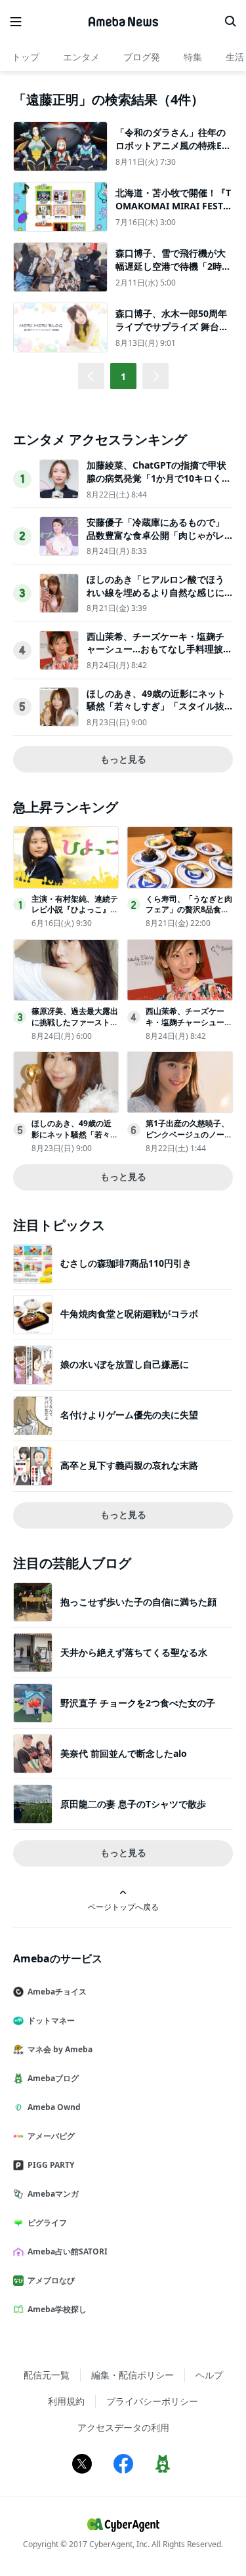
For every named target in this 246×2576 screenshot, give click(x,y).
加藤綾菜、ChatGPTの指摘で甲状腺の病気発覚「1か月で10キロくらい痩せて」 (159, 478)
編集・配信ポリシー (133, 2375)
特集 (193, 57)
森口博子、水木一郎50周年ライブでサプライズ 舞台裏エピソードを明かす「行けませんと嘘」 (172, 333)
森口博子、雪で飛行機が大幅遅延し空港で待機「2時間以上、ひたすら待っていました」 (173, 272)
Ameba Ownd (54, 2107)
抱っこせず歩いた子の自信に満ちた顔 (138, 1602)
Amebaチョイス (57, 1992)
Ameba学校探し (57, 2309)
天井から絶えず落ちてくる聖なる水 (134, 1652)
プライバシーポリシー (152, 2401)
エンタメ (81, 57)
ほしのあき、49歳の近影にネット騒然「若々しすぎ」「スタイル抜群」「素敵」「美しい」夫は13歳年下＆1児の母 (156, 713)
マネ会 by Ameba (60, 2049)
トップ (26, 57)
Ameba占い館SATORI (68, 2251)
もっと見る (123, 759)
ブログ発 (142, 57)
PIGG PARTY (51, 2165)
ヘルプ (209, 2375)
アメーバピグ (51, 2136)
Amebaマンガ (53, 2194)
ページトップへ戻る (123, 1907)
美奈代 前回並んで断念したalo (124, 1753)
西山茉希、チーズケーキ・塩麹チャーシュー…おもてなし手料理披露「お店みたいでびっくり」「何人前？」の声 (159, 656)
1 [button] (123, 376)
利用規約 (66, 2401)
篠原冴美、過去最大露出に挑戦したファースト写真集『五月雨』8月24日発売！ (75, 1027)
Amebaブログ (53, 2078)
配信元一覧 (47, 2375)
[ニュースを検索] (230, 22)
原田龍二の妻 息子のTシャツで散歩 (133, 1804)
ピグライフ (47, 2223)
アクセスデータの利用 (123, 2427)
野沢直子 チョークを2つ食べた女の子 (138, 1703)
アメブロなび (51, 2280)
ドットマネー (51, 2020)
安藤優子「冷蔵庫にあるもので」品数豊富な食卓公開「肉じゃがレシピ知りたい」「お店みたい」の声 (155, 541)
